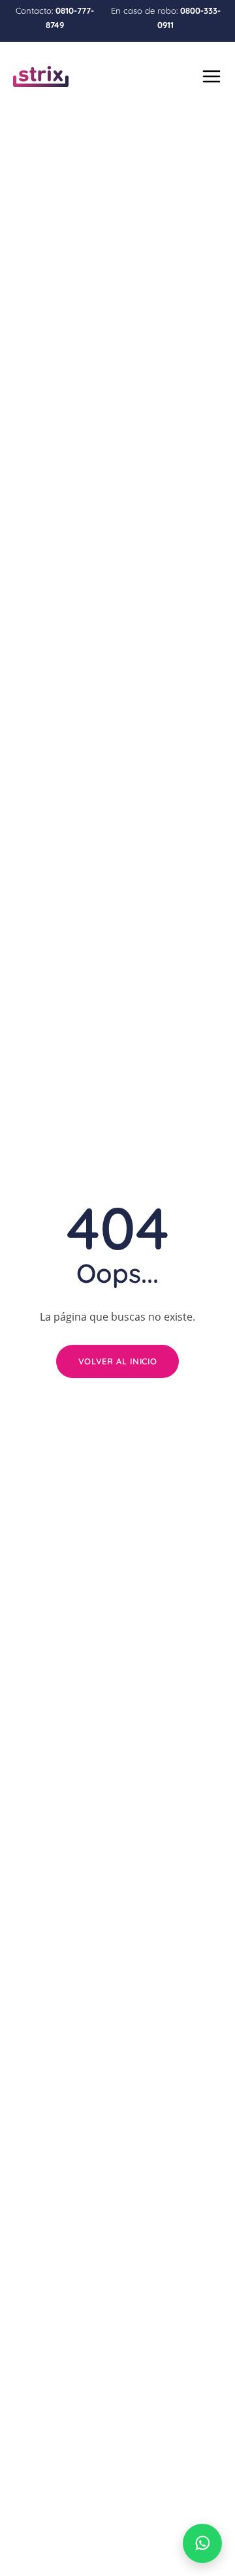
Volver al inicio (117, 1361)
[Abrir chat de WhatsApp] (202, 2543)
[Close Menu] (210, 74)
